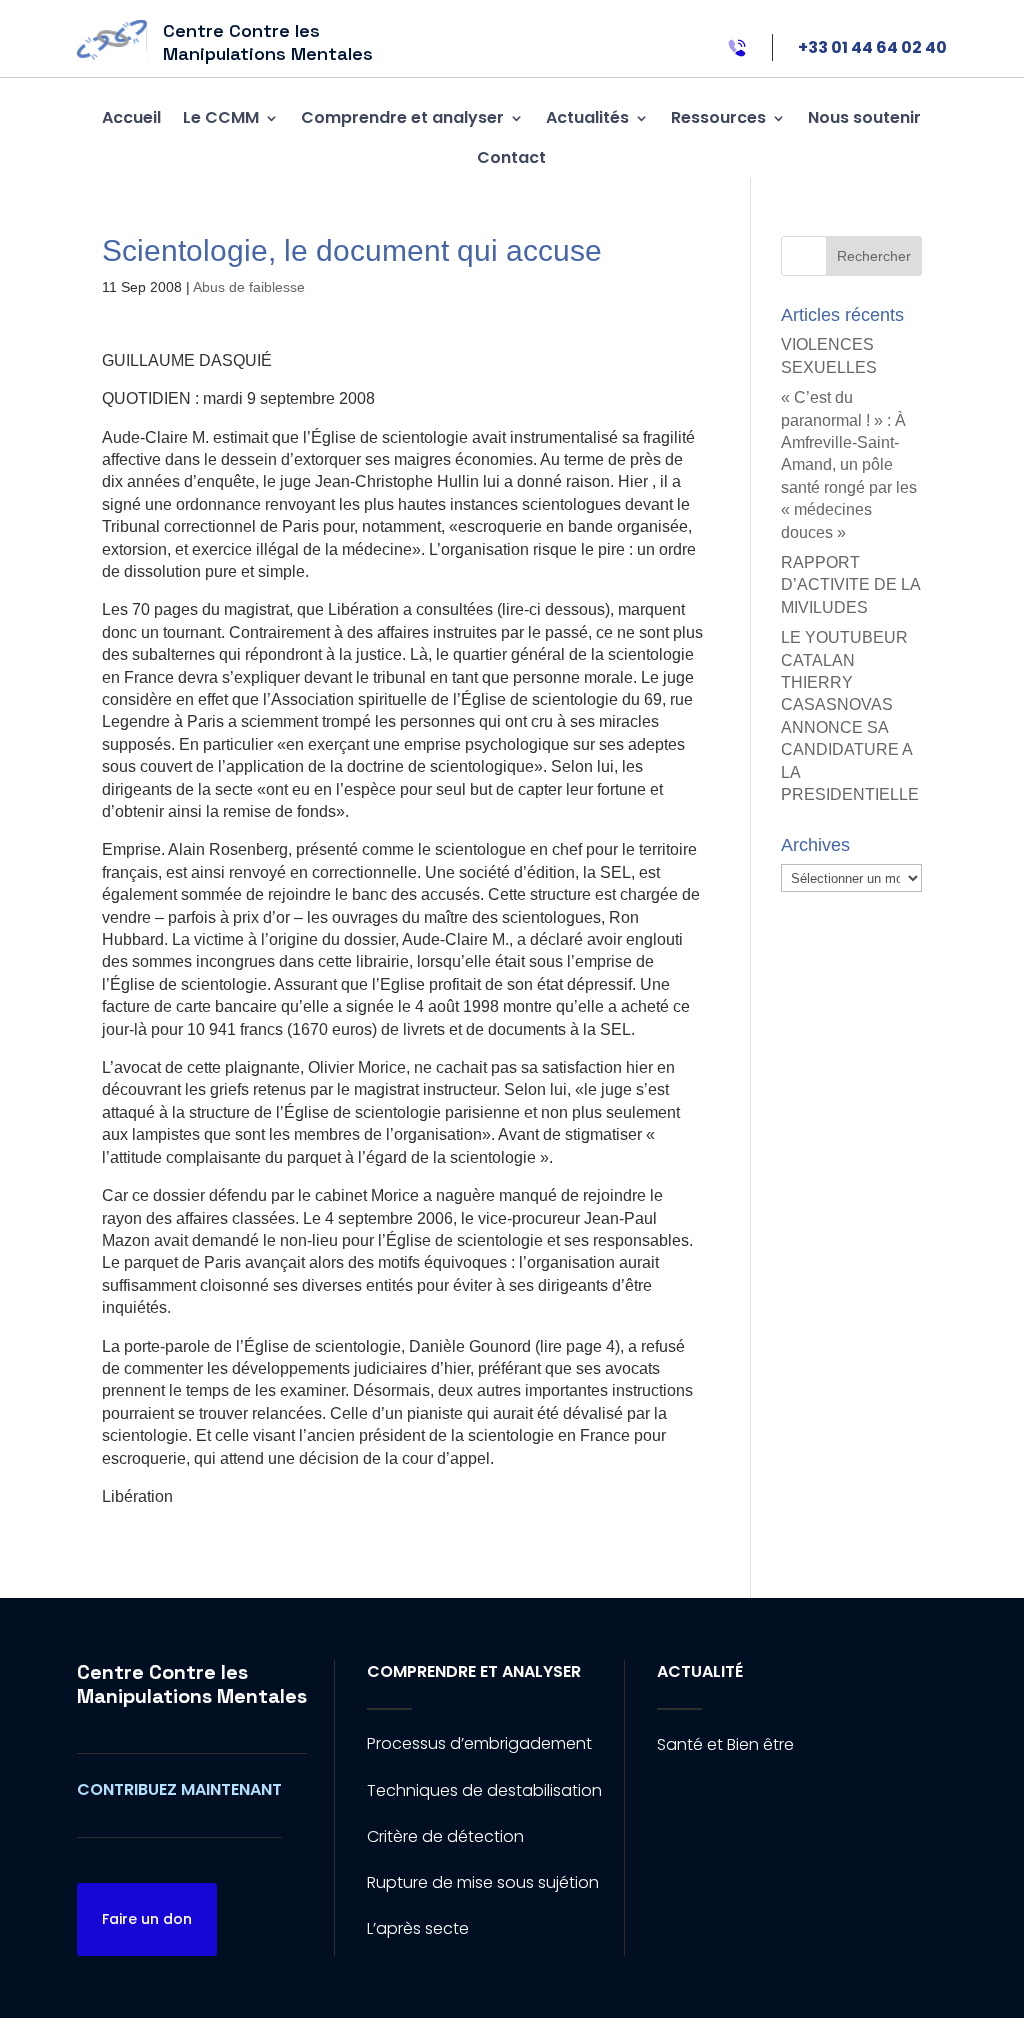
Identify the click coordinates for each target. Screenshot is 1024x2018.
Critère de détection (445, 1836)
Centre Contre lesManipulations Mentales (192, 1684)
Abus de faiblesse (249, 287)
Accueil (131, 117)
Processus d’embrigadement (479, 1743)
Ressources (718, 117)
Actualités (587, 117)
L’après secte (418, 1928)
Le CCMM (221, 117)
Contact (511, 157)
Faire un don (147, 1919)
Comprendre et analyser (402, 117)
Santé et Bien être (725, 1744)
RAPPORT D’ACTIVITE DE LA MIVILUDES (850, 585)
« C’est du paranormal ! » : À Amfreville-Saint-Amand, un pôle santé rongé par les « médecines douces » (849, 464)
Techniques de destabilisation (484, 1790)
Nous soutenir (864, 117)
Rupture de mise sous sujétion (483, 1882)
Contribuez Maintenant (179, 1789)
